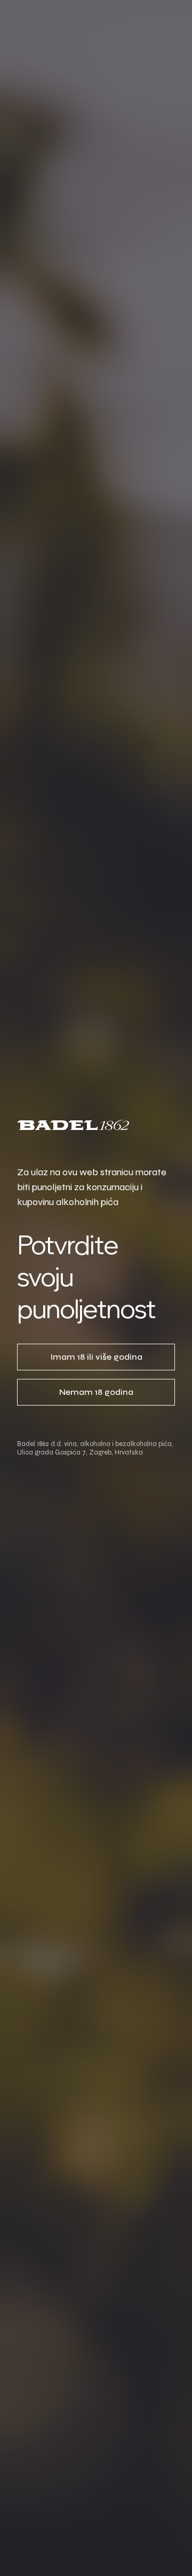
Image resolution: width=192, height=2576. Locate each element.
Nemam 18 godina (96, 1392)
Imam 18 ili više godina (96, 1357)
